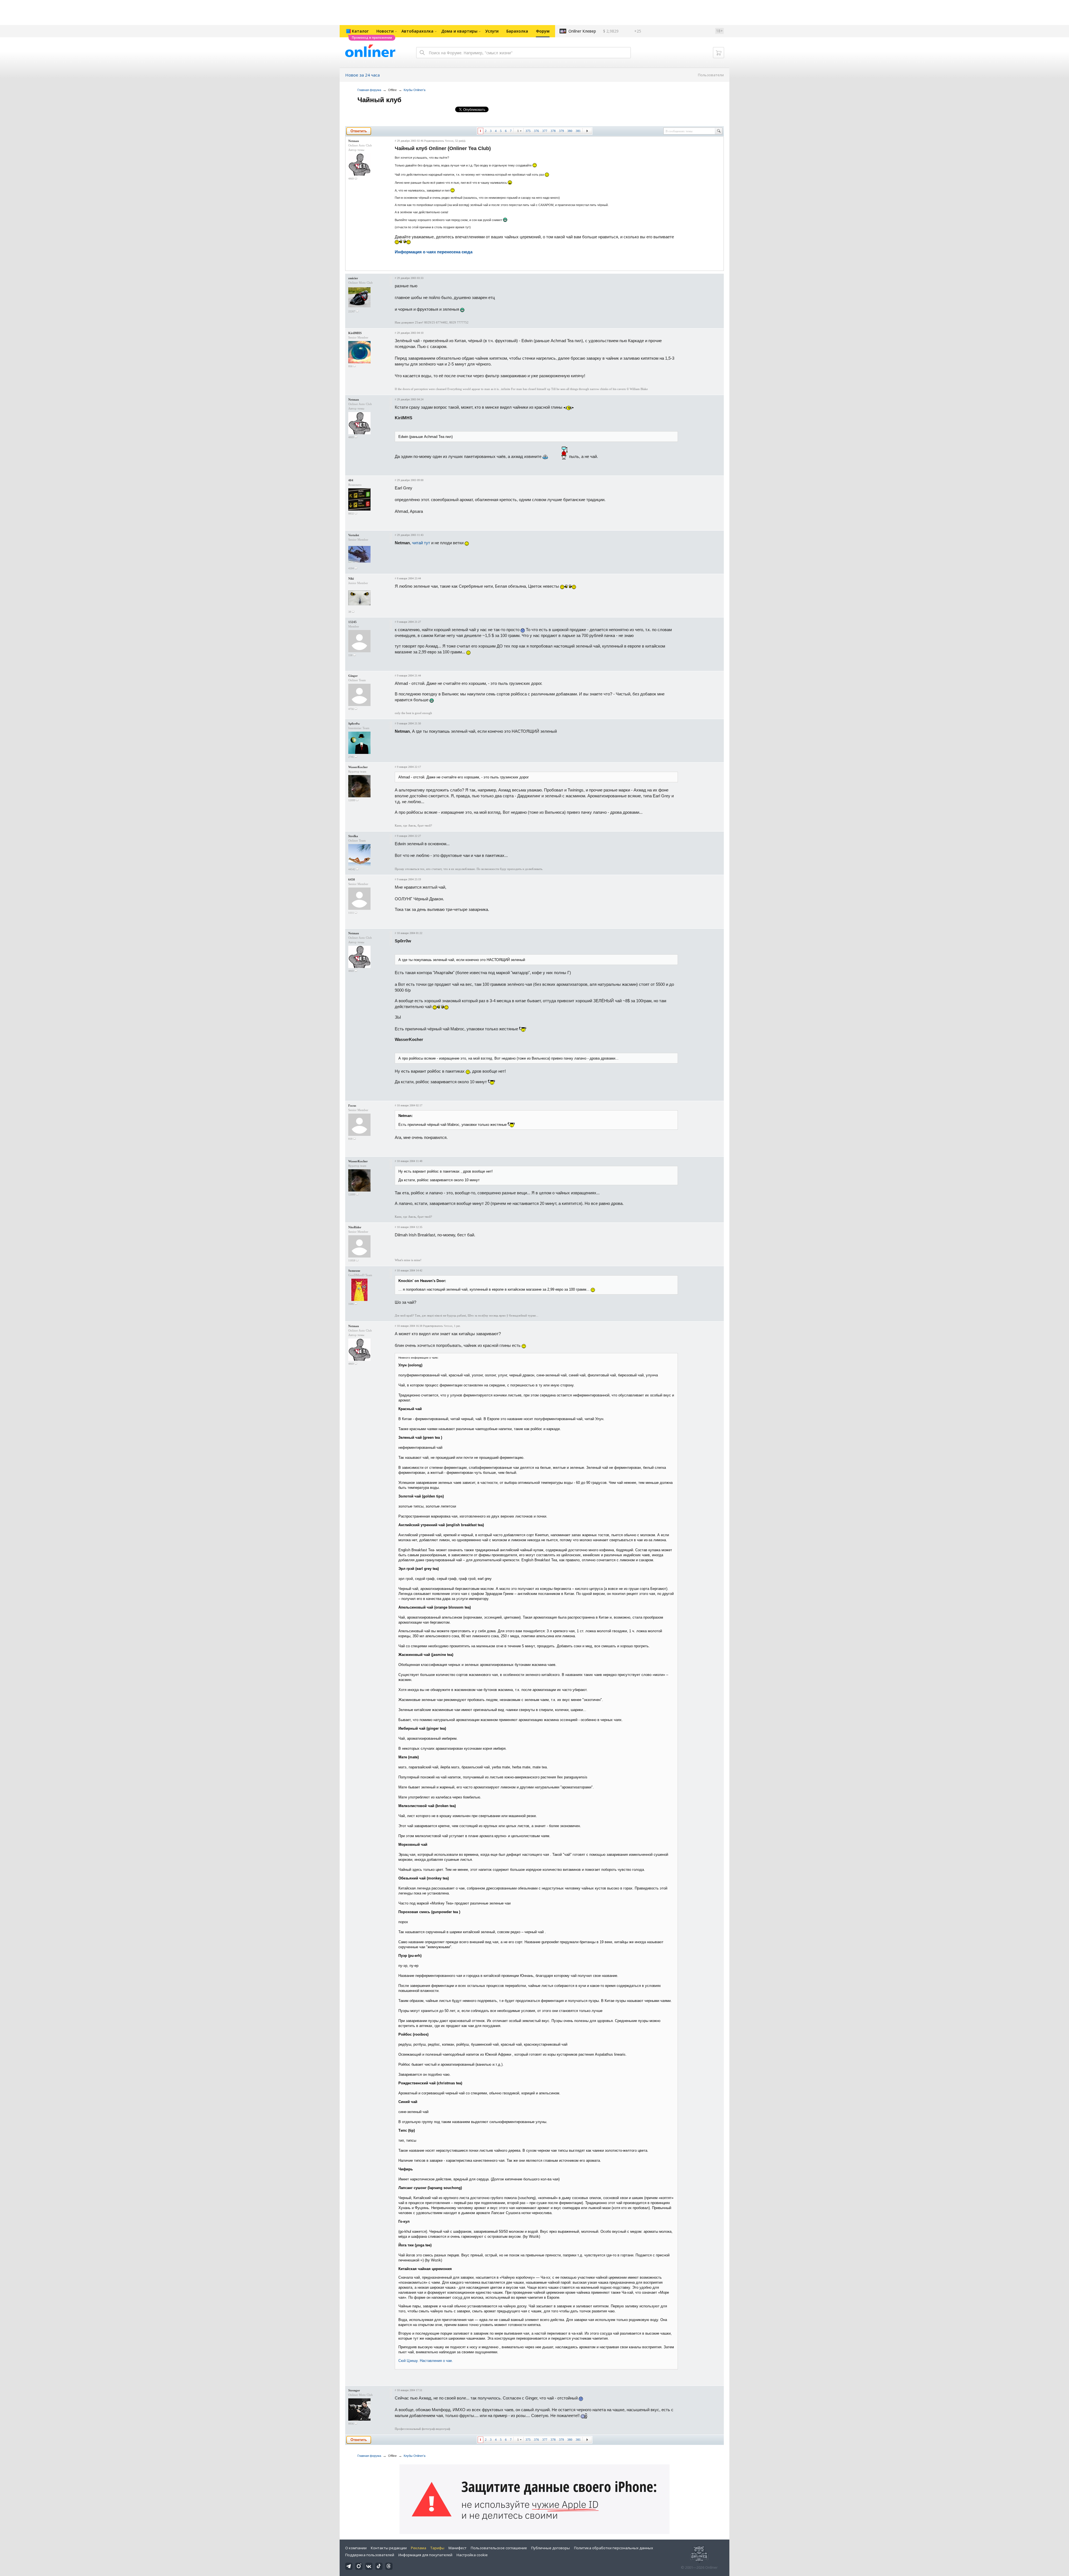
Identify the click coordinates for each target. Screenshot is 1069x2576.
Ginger (353, 676)
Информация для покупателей (425, 2555)
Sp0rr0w (354, 724)
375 (528, 131)
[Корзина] (719, 53)
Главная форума (369, 90)
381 (578, 131)
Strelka (353, 836)
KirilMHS (355, 333)
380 (570, 131)
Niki (351, 579)
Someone (354, 1271)
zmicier (353, 278)
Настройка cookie (472, 2555)
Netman (354, 141)
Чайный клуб (379, 100)
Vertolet (354, 535)
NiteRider (355, 1227)
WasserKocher (358, 767)
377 (545, 131)
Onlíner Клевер (582, 31)
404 (351, 480)
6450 (352, 879)
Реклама (419, 2548)
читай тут (421, 543)
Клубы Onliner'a (415, 90)
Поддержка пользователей (370, 2555)
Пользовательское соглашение (499, 2548)
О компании (356, 2548)
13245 (352, 622)
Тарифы (437, 2548)
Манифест (458, 2548)
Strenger (354, 2390)
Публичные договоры (551, 2548)
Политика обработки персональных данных (614, 2548)
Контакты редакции (389, 2548)
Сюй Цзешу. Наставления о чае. (426, 2361)
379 (562, 131)
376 (536, 131)
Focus (352, 1106)
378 (553, 131)
